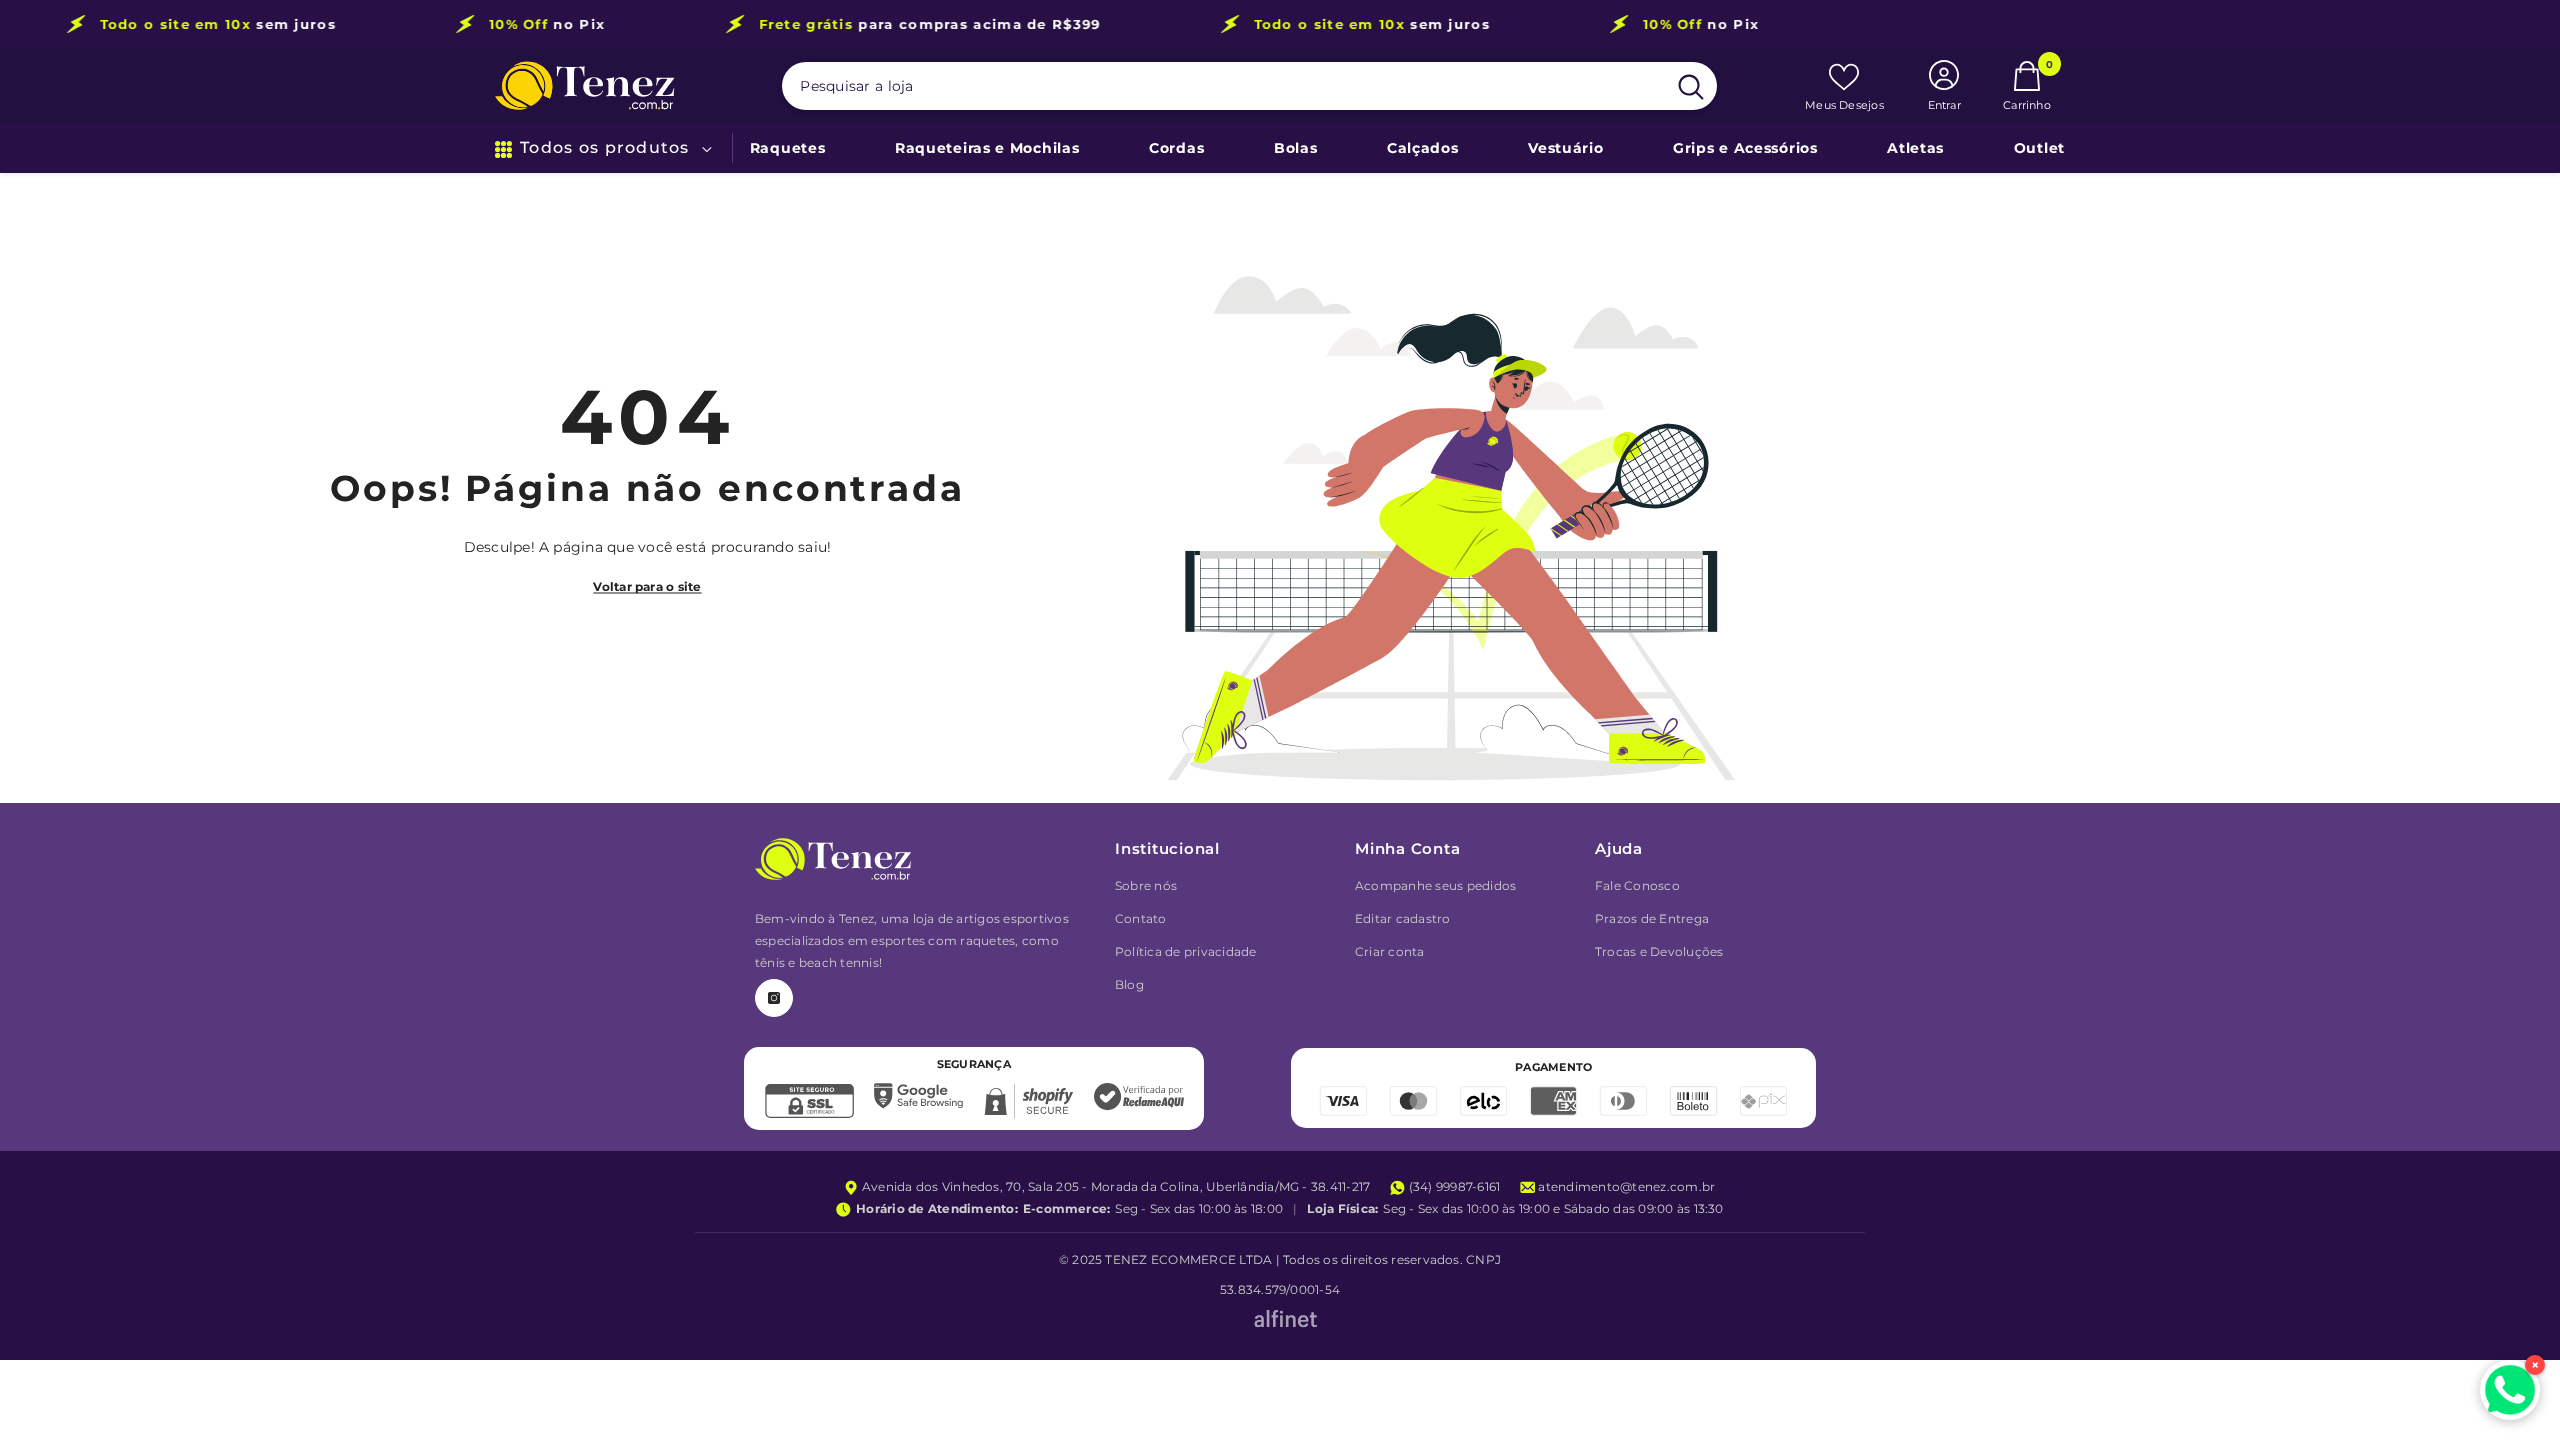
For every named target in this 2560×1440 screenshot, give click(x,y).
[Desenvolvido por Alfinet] (1285, 1320)
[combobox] (1223, 86)
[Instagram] (774, 998)
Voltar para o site (647, 586)
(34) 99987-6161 (1452, 1186)
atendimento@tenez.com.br (1625, 1186)
